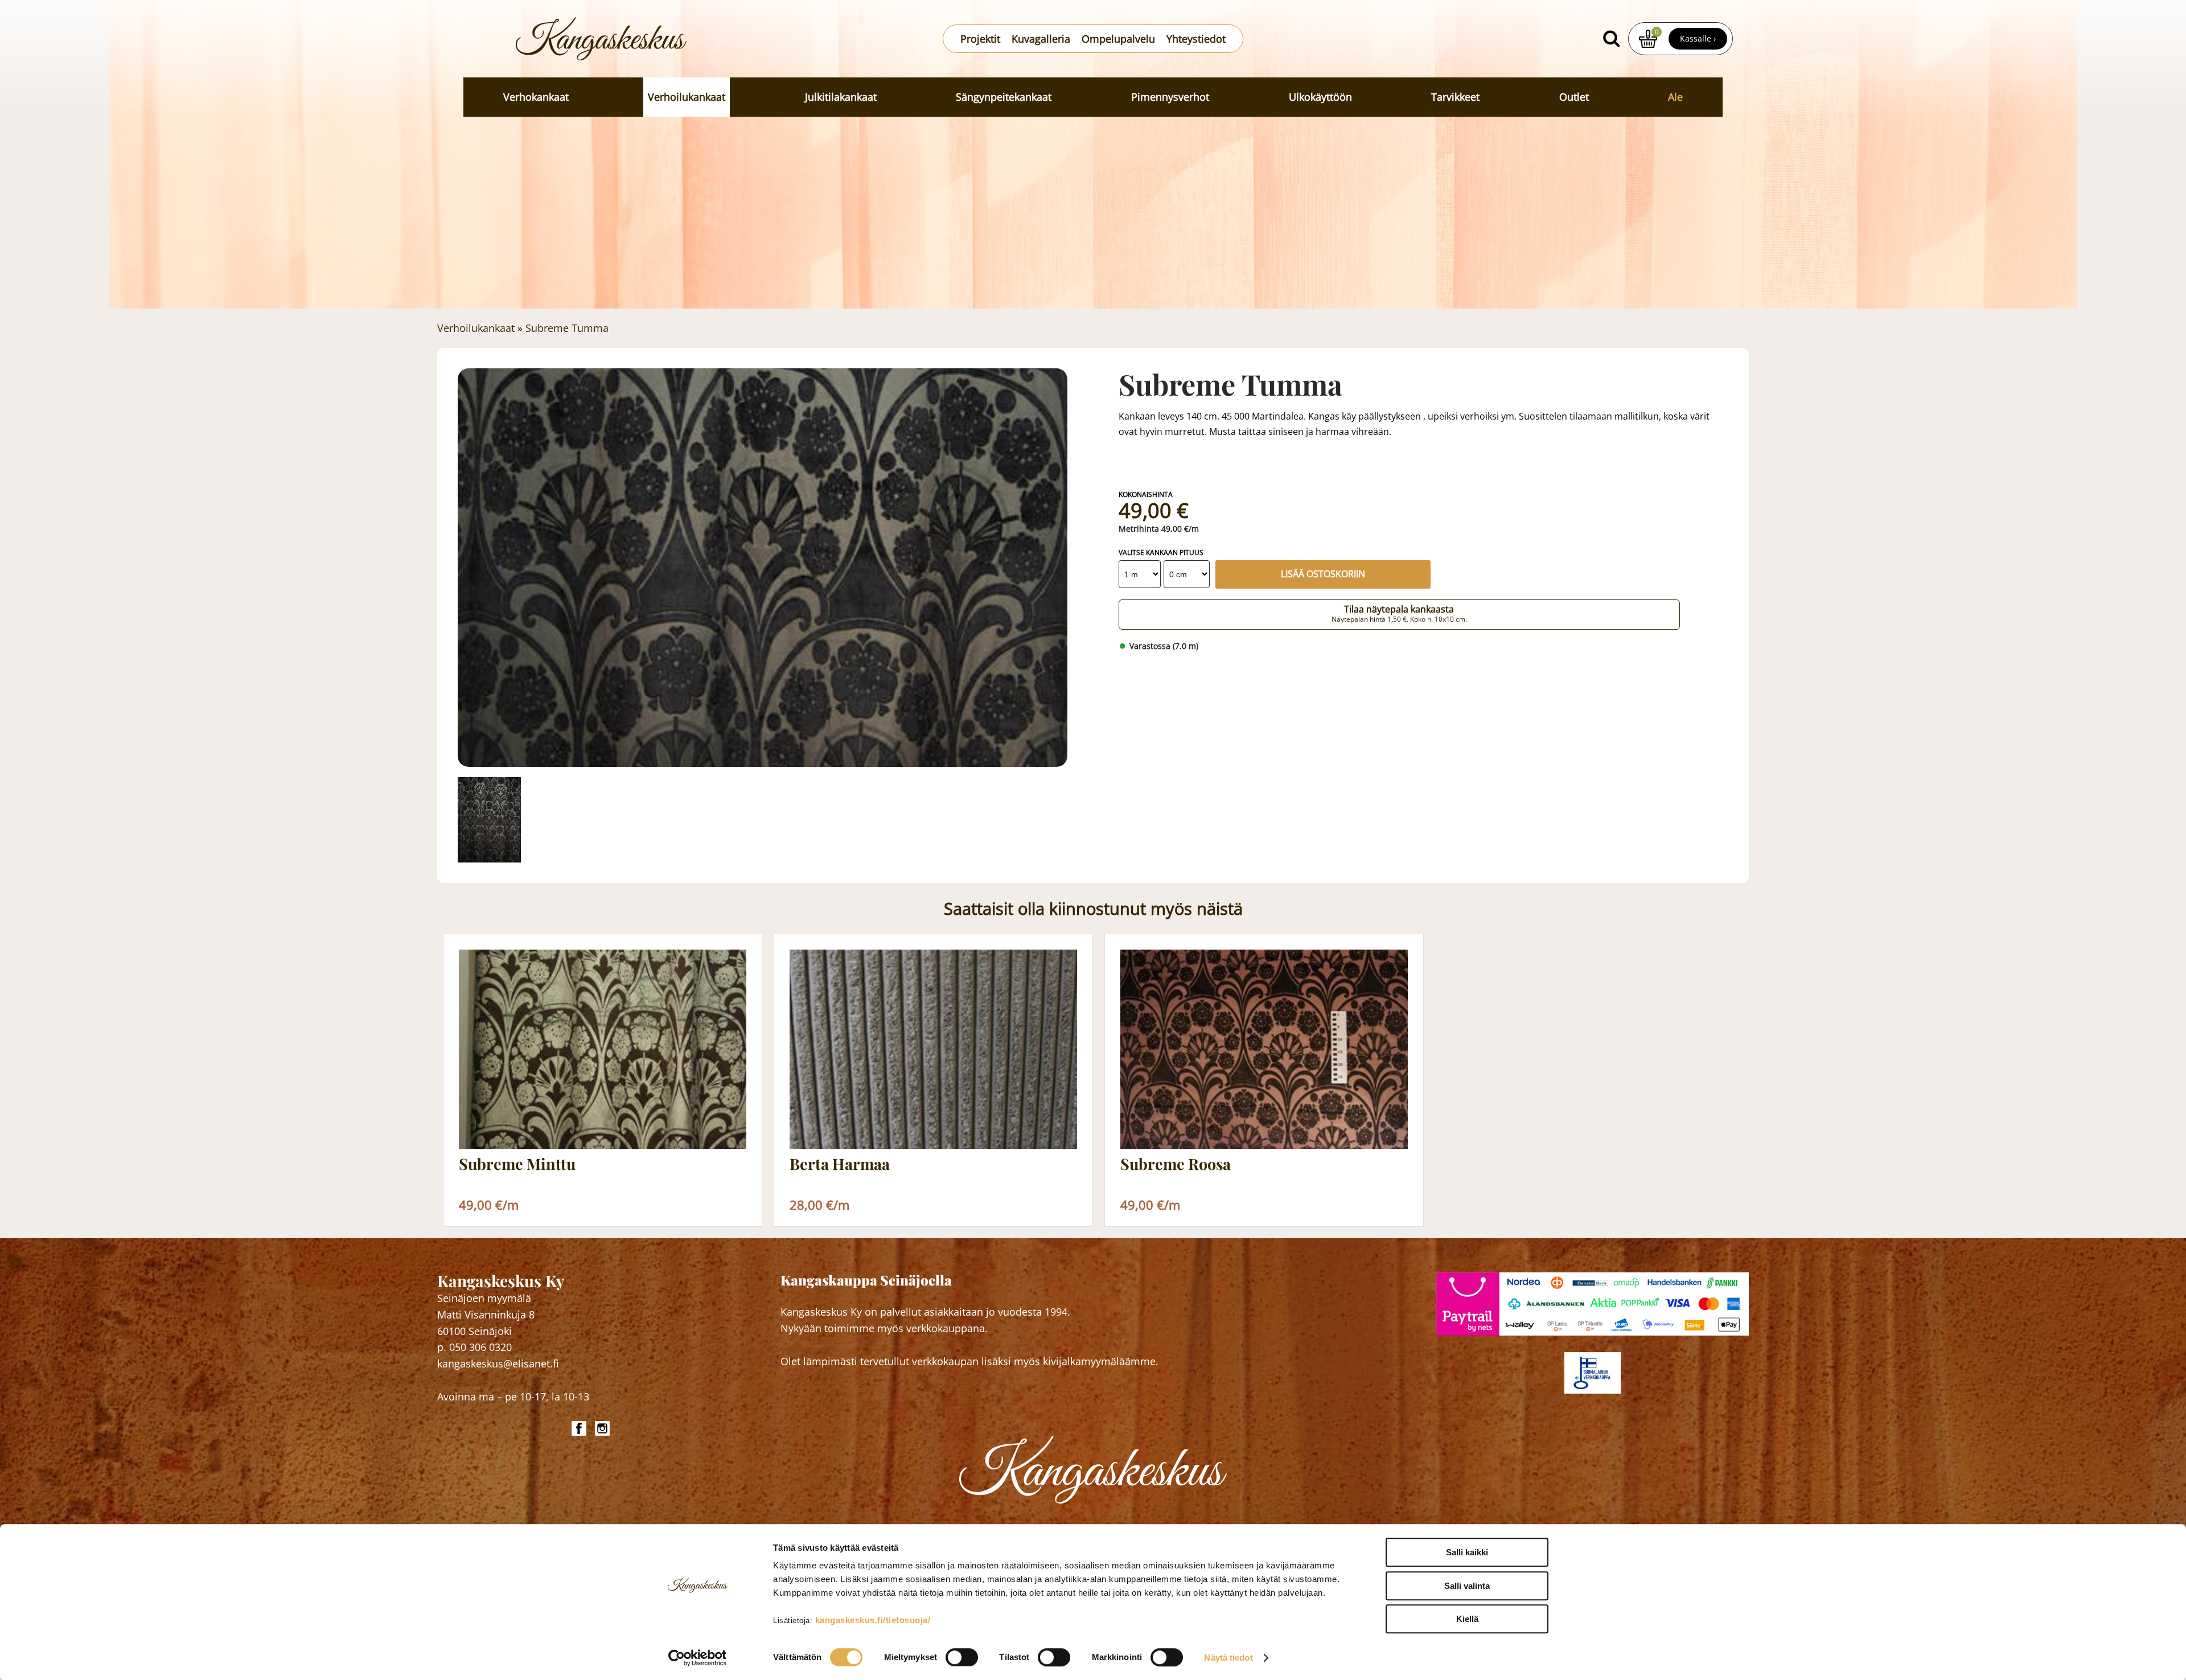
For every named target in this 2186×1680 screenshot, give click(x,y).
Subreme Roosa (1176, 1164)
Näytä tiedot (1228, 1658)
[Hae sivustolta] (1611, 39)
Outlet (1574, 97)
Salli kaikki (1467, 1552)
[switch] (962, 1657)
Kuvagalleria (1041, 39)
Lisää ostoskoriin (1323, 574)
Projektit (980, 39)
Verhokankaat (536, 97)
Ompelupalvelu (1118, 39)
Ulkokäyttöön (1320, 97)
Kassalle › (1698, 38)
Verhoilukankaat (687, 97)
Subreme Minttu (517, 1164)
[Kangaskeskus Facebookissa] (580, 1428)
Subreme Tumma (567, 328)
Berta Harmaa (840, 1164)
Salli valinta (1467, 1586)
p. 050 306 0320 (474, 1347)
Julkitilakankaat (841, 97)
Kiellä (1467, 1619)
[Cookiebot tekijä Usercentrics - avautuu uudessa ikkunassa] (698, 1658)
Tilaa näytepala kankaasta (1399, 614)
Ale (1675, 97)
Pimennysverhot (1170, 97)
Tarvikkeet (1455, 97)
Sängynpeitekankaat (1004, 97)
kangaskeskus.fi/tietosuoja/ (873, 1620)
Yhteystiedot (1196, 39)
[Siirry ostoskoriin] (1648, 39)
